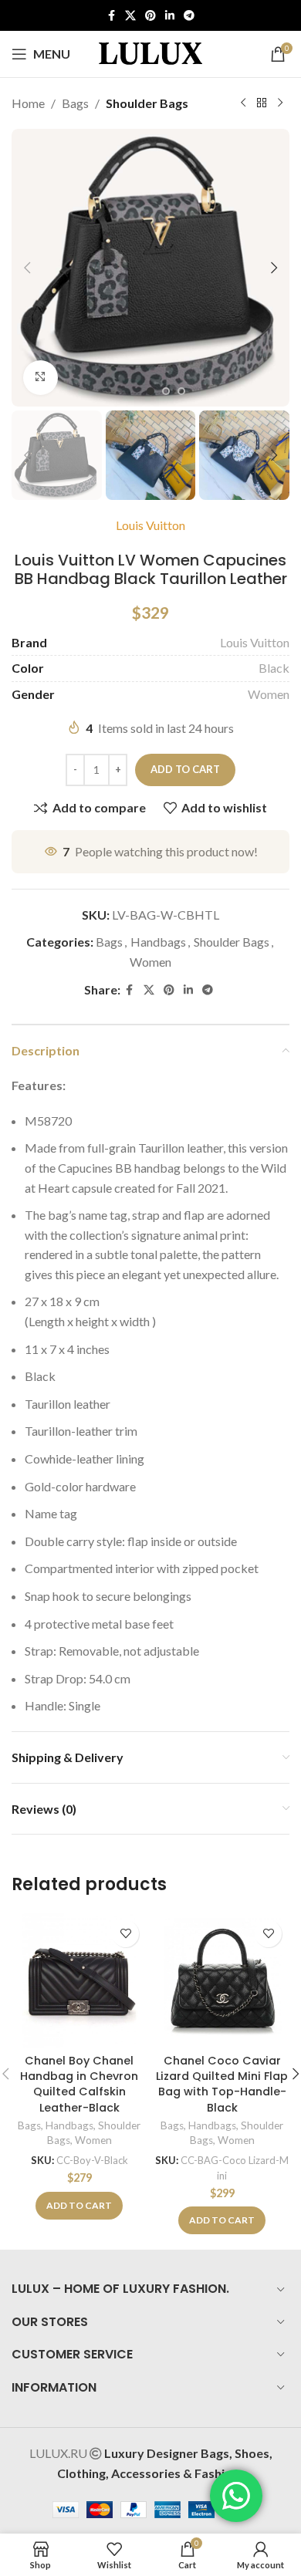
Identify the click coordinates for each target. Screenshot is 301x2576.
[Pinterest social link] (150, 16)
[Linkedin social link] (170, 16)
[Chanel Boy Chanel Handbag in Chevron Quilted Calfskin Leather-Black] (79, 1980)
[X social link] (130, 16)
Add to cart (185, 769)
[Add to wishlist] (125, 1934)
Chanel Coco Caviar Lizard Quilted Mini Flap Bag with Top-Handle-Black (222, 2084)
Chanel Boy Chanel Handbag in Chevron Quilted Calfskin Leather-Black (79, 2084)
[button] (27, 268)
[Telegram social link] (189, 16)
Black (274, 668)
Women (269, 694)
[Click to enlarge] (41, 378)
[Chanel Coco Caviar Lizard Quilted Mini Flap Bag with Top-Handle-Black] (222, 1980)
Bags (75, 103)
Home (28, 103)
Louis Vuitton (150, 525)
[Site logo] (150, 52)
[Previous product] (243, 103)
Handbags (158, 942)
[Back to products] (262, 103)
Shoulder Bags (147, 103)
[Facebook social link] (111, 16)
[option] (150, 391)
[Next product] (280, 103)
